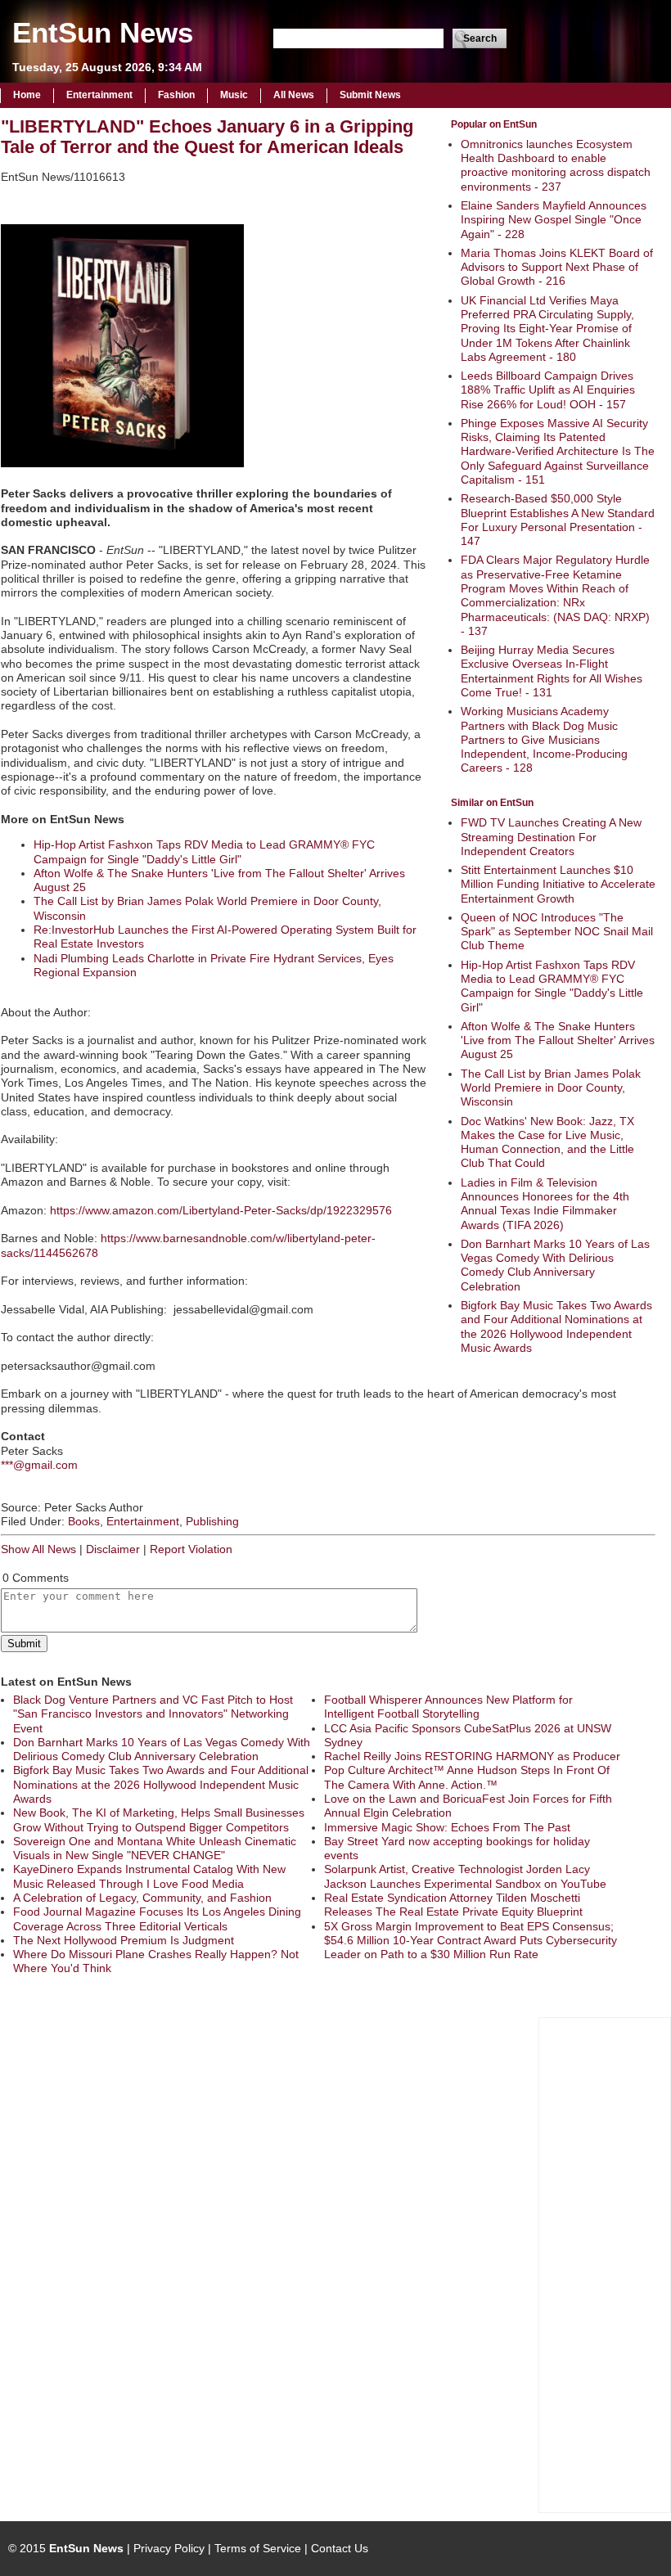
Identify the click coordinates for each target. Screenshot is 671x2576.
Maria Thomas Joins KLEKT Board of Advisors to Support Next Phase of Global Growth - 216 (557, 267)
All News (294, 95)
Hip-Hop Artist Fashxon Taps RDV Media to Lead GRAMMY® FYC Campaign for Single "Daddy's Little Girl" (552, 986)
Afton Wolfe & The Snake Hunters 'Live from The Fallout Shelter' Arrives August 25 (558, 1040)
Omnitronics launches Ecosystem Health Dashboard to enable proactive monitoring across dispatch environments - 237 (556, 165)
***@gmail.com (39, 1465)
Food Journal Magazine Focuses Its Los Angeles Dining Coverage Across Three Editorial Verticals (157, 1918)
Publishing (212, 1521)
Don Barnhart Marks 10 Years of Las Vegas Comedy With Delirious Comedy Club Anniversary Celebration (555, 1265)
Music (234, 95)
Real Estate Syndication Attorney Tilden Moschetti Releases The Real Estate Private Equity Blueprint (453, 1905)
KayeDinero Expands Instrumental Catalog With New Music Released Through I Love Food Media (149, 1876)
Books (84, 1521)
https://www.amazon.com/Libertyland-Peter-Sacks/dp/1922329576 (221, 1210)
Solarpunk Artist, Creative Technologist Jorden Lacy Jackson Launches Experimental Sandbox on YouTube (465, 1876)
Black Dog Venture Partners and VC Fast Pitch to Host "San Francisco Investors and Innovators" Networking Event (153, 1714)
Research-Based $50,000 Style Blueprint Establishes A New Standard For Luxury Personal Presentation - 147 (558, 520)
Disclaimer (113, 1549)
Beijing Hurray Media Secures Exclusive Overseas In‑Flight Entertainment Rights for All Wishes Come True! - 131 (552, 671)
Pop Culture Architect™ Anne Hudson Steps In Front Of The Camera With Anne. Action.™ (467, 1777)
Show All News (38, 1549)
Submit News (370, 95)
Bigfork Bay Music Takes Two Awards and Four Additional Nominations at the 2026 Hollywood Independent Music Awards (556, 1326)
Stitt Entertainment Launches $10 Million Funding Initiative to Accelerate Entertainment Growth (558, 884)
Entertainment (99, 95)
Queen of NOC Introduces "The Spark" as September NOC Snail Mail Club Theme (557, 932)
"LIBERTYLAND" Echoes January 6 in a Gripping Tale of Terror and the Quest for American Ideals (207, 137)
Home (27, 95)
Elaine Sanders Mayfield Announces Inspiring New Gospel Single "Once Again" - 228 (554, 220)
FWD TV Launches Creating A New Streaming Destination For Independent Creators (551, 837)
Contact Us (340, 2548)
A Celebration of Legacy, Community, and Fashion (142, 1898)
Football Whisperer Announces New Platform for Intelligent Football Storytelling (448, 1707)
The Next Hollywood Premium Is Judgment (124, 1940)
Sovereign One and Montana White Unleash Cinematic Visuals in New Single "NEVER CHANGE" (155, 1848)
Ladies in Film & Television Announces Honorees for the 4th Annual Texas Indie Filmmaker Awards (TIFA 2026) (545, 1204)
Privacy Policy (169, 2548)
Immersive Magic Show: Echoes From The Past (447, 1827)
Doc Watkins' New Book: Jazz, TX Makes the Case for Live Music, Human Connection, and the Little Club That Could (547, 1142)
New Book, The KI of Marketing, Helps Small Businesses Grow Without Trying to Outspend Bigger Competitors (159, 1819)
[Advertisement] (605, 2263)
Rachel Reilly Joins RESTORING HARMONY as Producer (472, 1756)
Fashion (176, 95)
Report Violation (191, 1549)
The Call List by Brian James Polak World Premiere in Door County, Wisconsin (551, 1088)
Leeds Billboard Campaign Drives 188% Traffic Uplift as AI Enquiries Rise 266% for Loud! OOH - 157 (548, 390)
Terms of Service (258, 2548)
